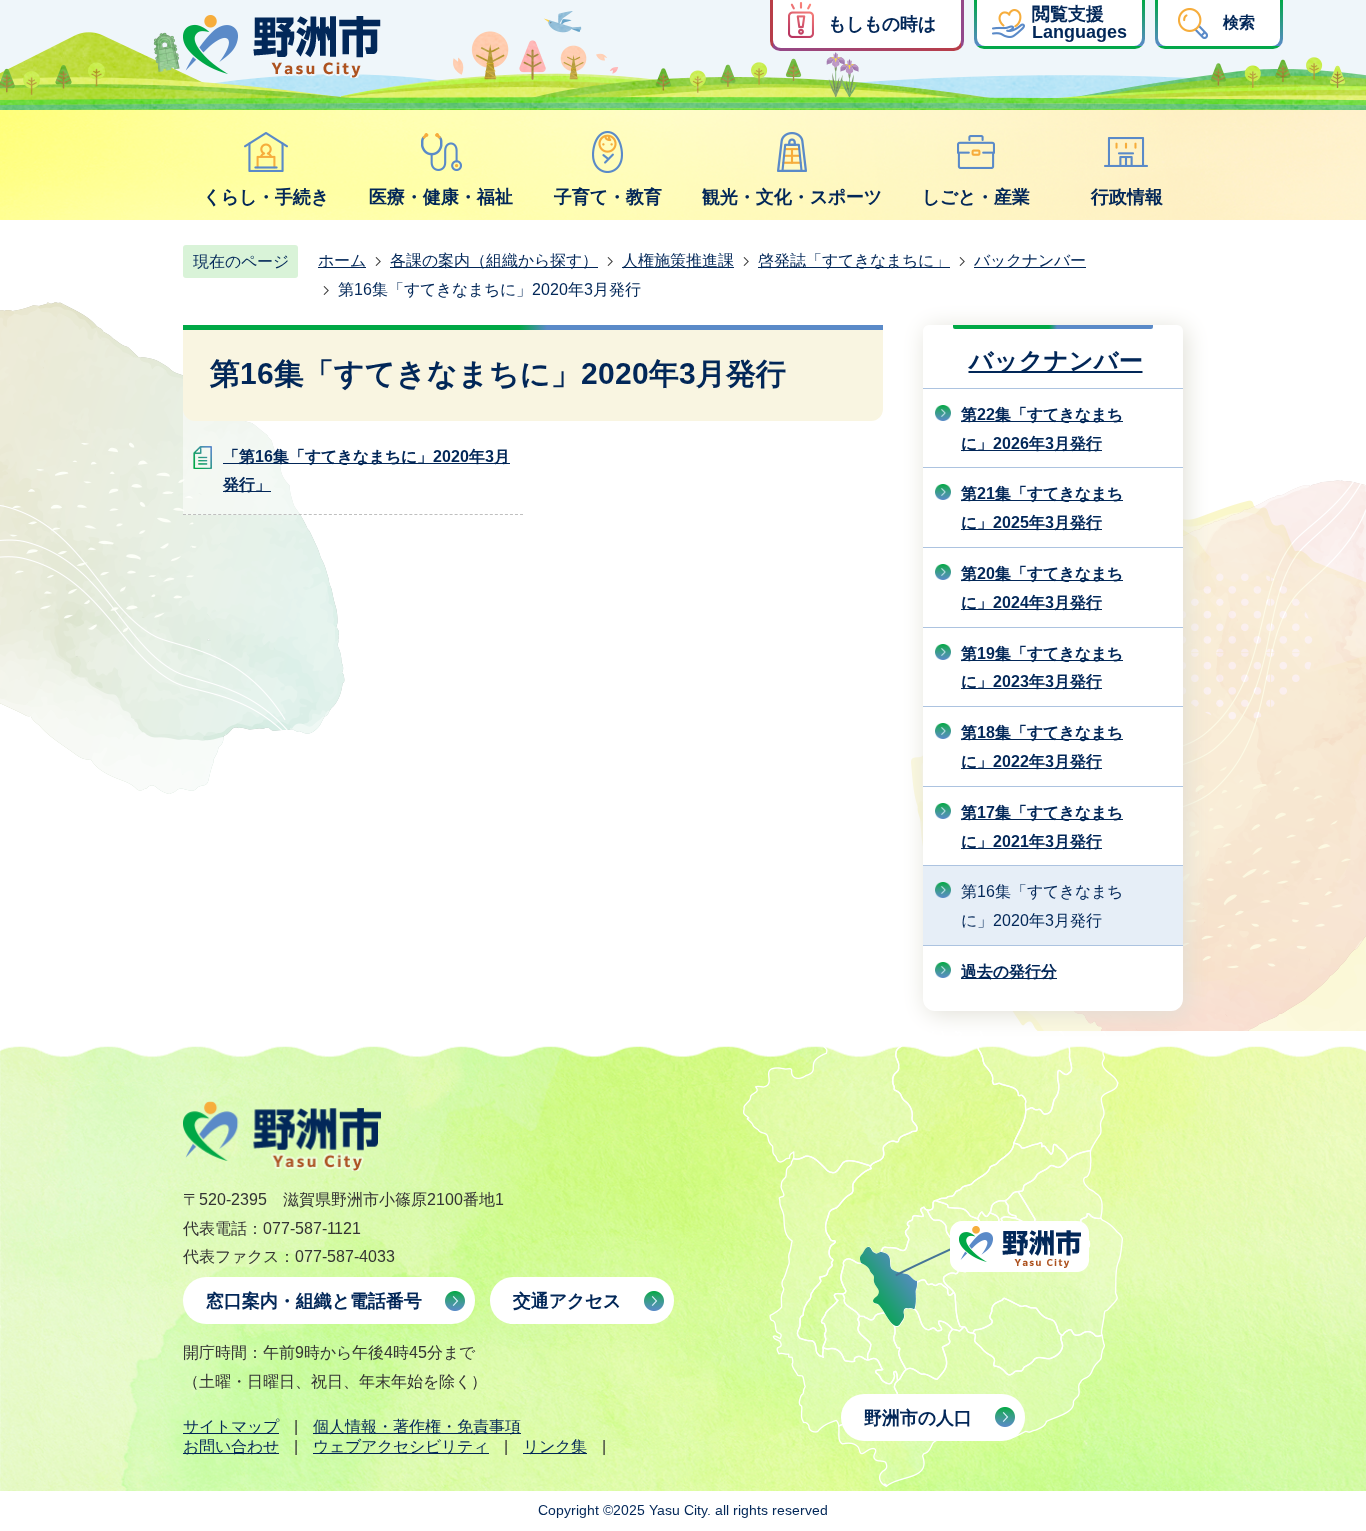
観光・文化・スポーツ (792, 197)
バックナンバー (1030, 260)
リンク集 (555, 1446)
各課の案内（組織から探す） (494, 260)
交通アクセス (567, 1301)
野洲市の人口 (918, 1418)
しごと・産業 (976, 197)
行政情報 (1127, 197)
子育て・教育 (608, 197)
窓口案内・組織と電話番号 (314, 1301)
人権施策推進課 (678, 260)
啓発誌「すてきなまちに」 (854, 260)
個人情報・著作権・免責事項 (417, 1426)
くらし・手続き (266, 197)
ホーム (342, 260)
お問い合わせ (231, 1446)
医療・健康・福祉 (441, 197)
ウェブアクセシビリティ (401, 1446)
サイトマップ (231, 1426)
